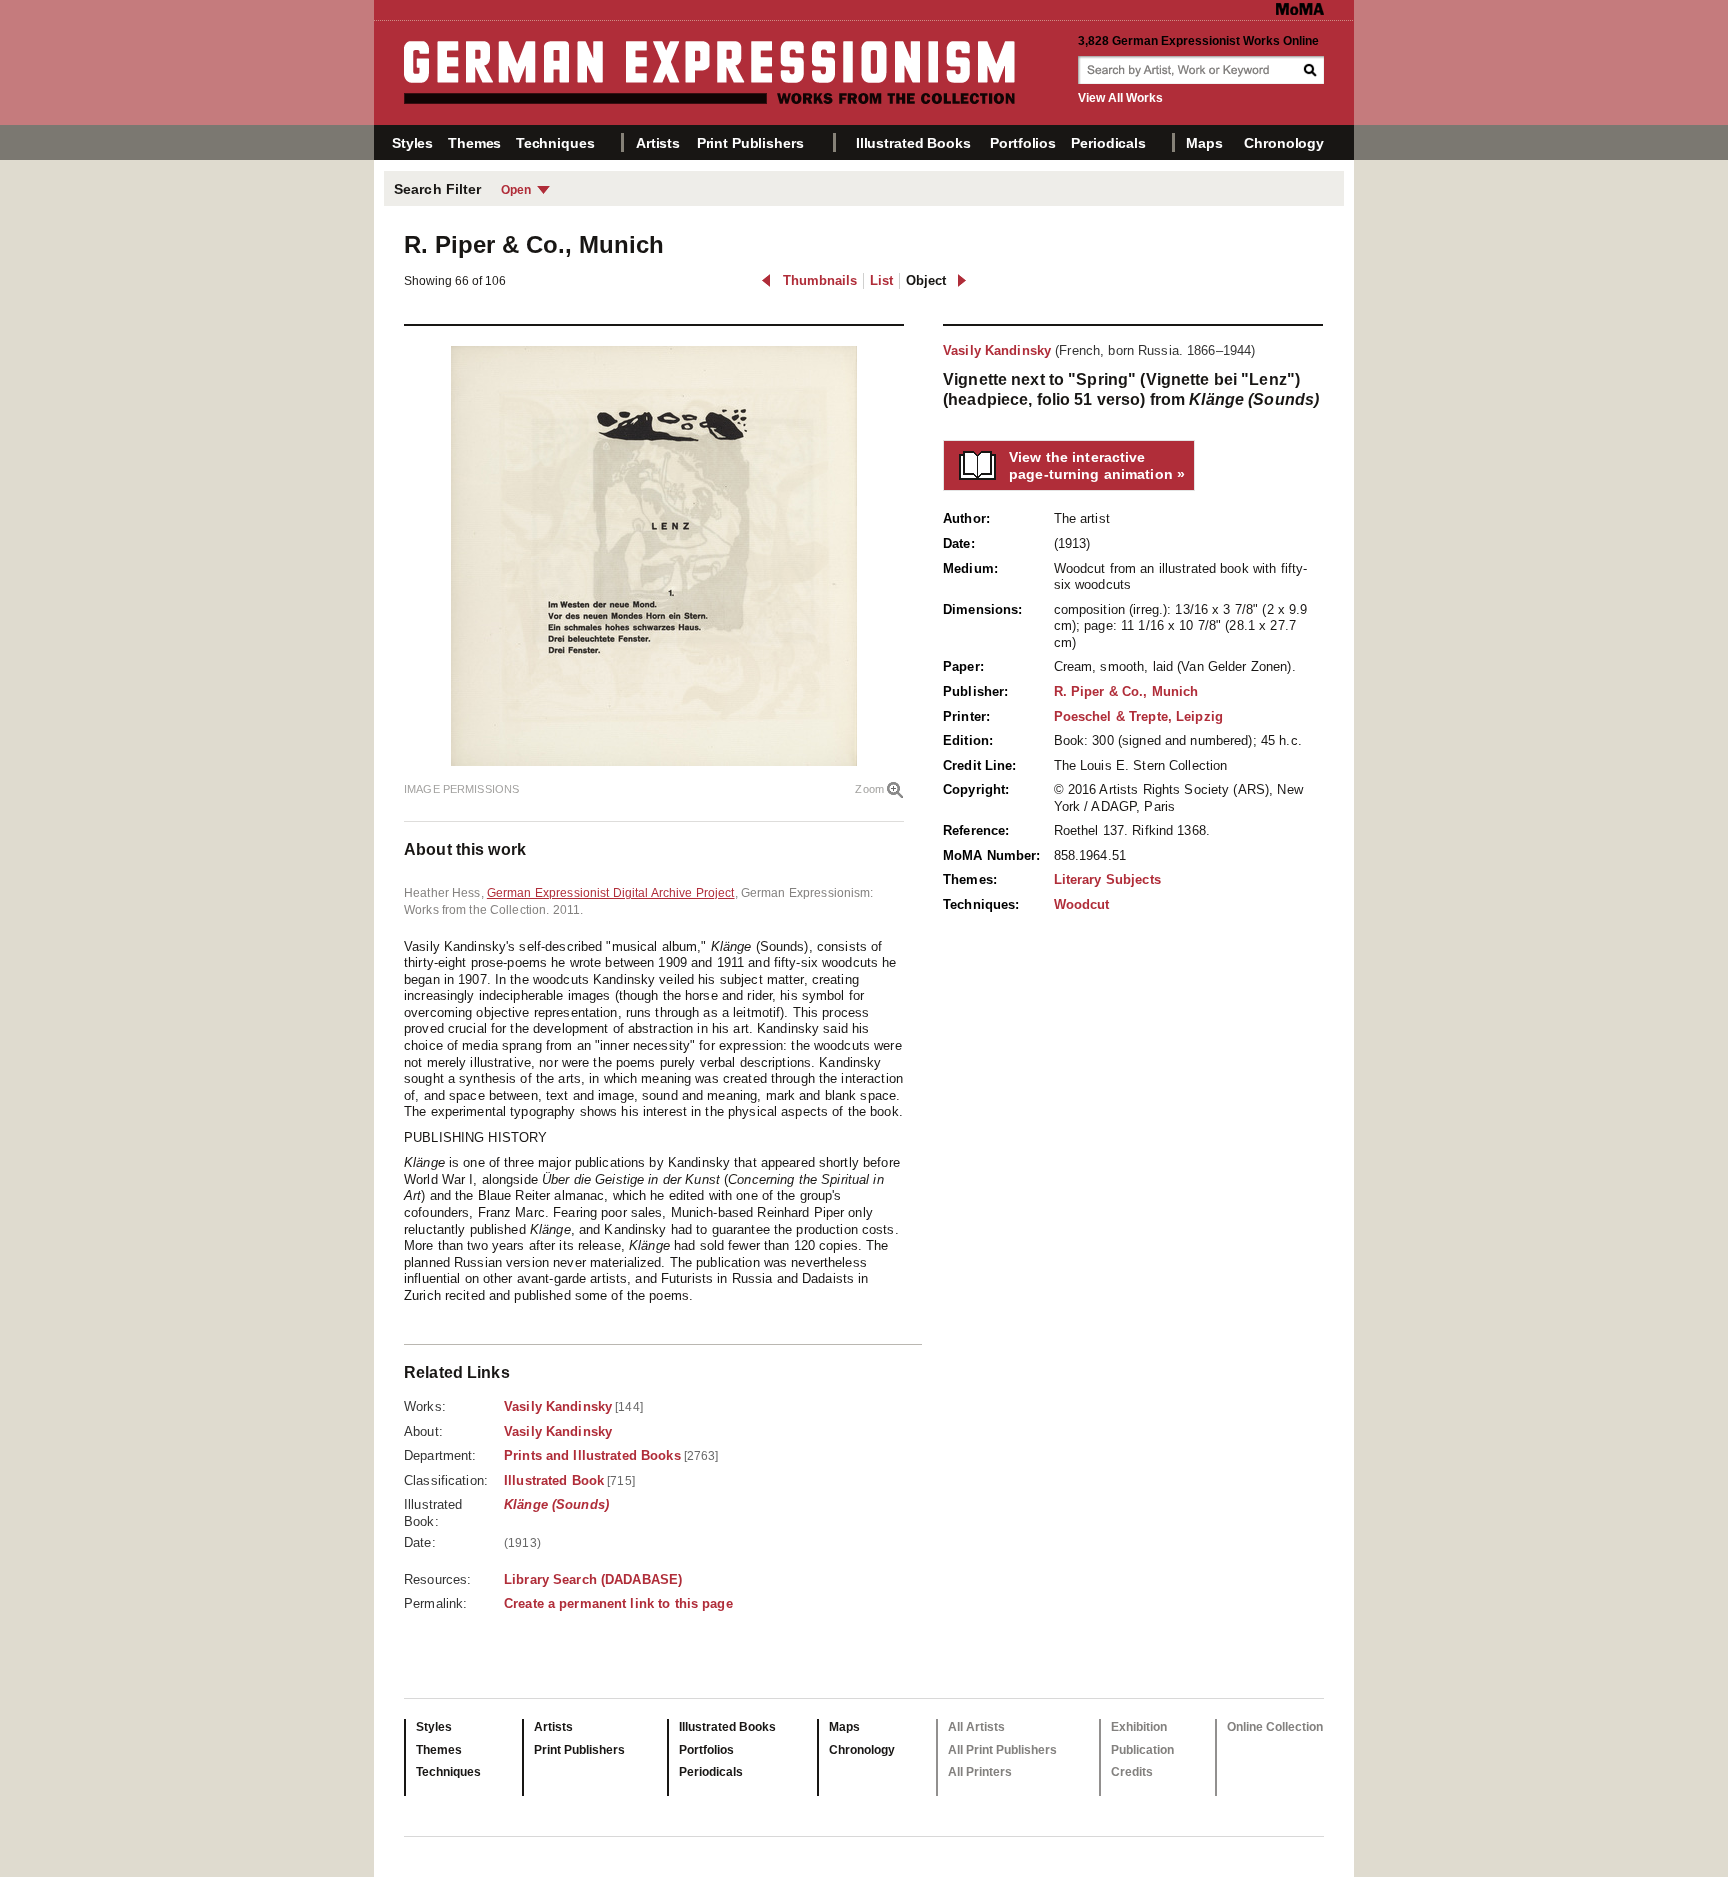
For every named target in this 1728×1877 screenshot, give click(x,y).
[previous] (766, 280)
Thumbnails (820, 280)
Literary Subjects (1107, 879)
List (881, 280)
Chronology (1284, 143)
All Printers (980, 1772)
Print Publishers (750, 143)
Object (926, 280)
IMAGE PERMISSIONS (461, 789)
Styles (412, 143)
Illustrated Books (913, 143)
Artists (658, 143)
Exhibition (1139, 1727)
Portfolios (1023, 143)
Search (1312, 70)
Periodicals (1108, 143)
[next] (961, 280)
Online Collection (1275, 1727)
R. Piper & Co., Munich (1126, 691)
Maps (1204, 143)
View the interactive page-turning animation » (1097, 465)
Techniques (555, 143)
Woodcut (1082, 904)
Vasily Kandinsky (997, 350)
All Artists (976, 1727)
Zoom (869, 789)
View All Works (1120, 98)
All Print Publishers (1002, 1750)
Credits (1132, 1772)
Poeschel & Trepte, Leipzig (1138, 716)
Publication (1142, 1750)
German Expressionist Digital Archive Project (611, 893)
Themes (474, 143)
